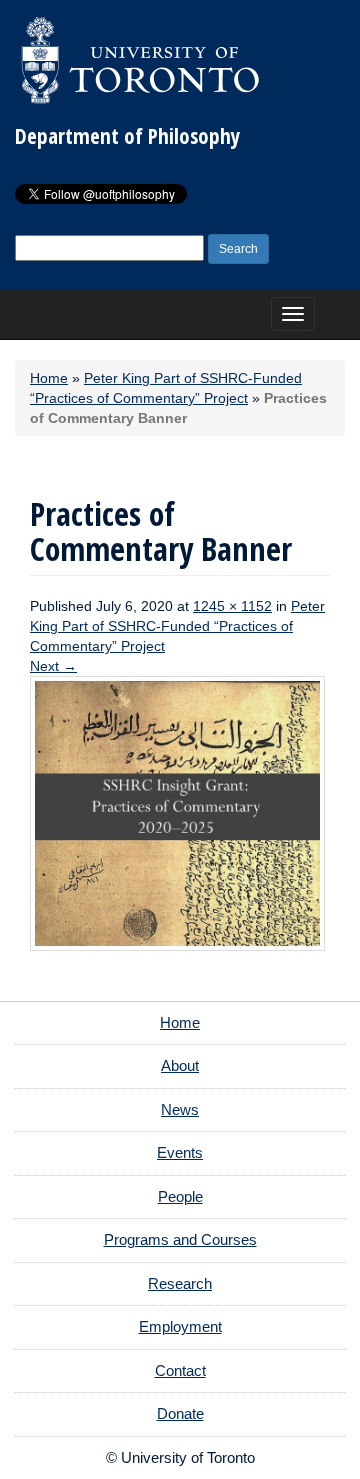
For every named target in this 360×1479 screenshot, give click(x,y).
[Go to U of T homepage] (140, 60)
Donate (180, 1413)
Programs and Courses (180, 1239)
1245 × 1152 (232, 606)
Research (180, 1283)
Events (180, 1152)
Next (53, 666)
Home (49, 378)
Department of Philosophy (127, 136)
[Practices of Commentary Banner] (177, 812)
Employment (180, 1326)
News (180, 1109)
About (180, 1065)
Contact (180, 1370)
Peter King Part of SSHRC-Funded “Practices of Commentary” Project (177, 626)
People (180, 1196)
